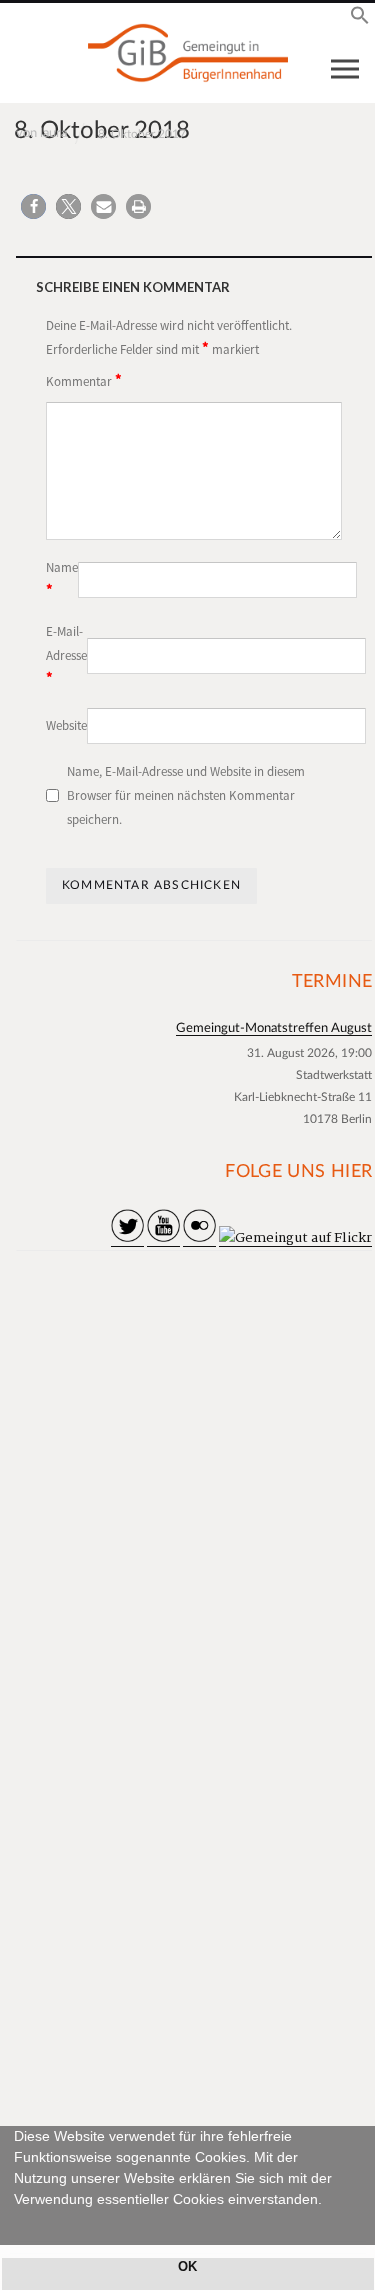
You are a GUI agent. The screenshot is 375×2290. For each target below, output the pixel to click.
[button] (17, 2222)
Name (62, 579)
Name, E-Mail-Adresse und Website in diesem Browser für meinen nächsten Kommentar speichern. (186, 795)
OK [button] (187, 2267)
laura (53, 133)
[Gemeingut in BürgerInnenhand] (188, 53)
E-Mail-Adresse (66, 655)
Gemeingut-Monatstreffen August (274, 1028)
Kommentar (84, 380)
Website (66, 725)
